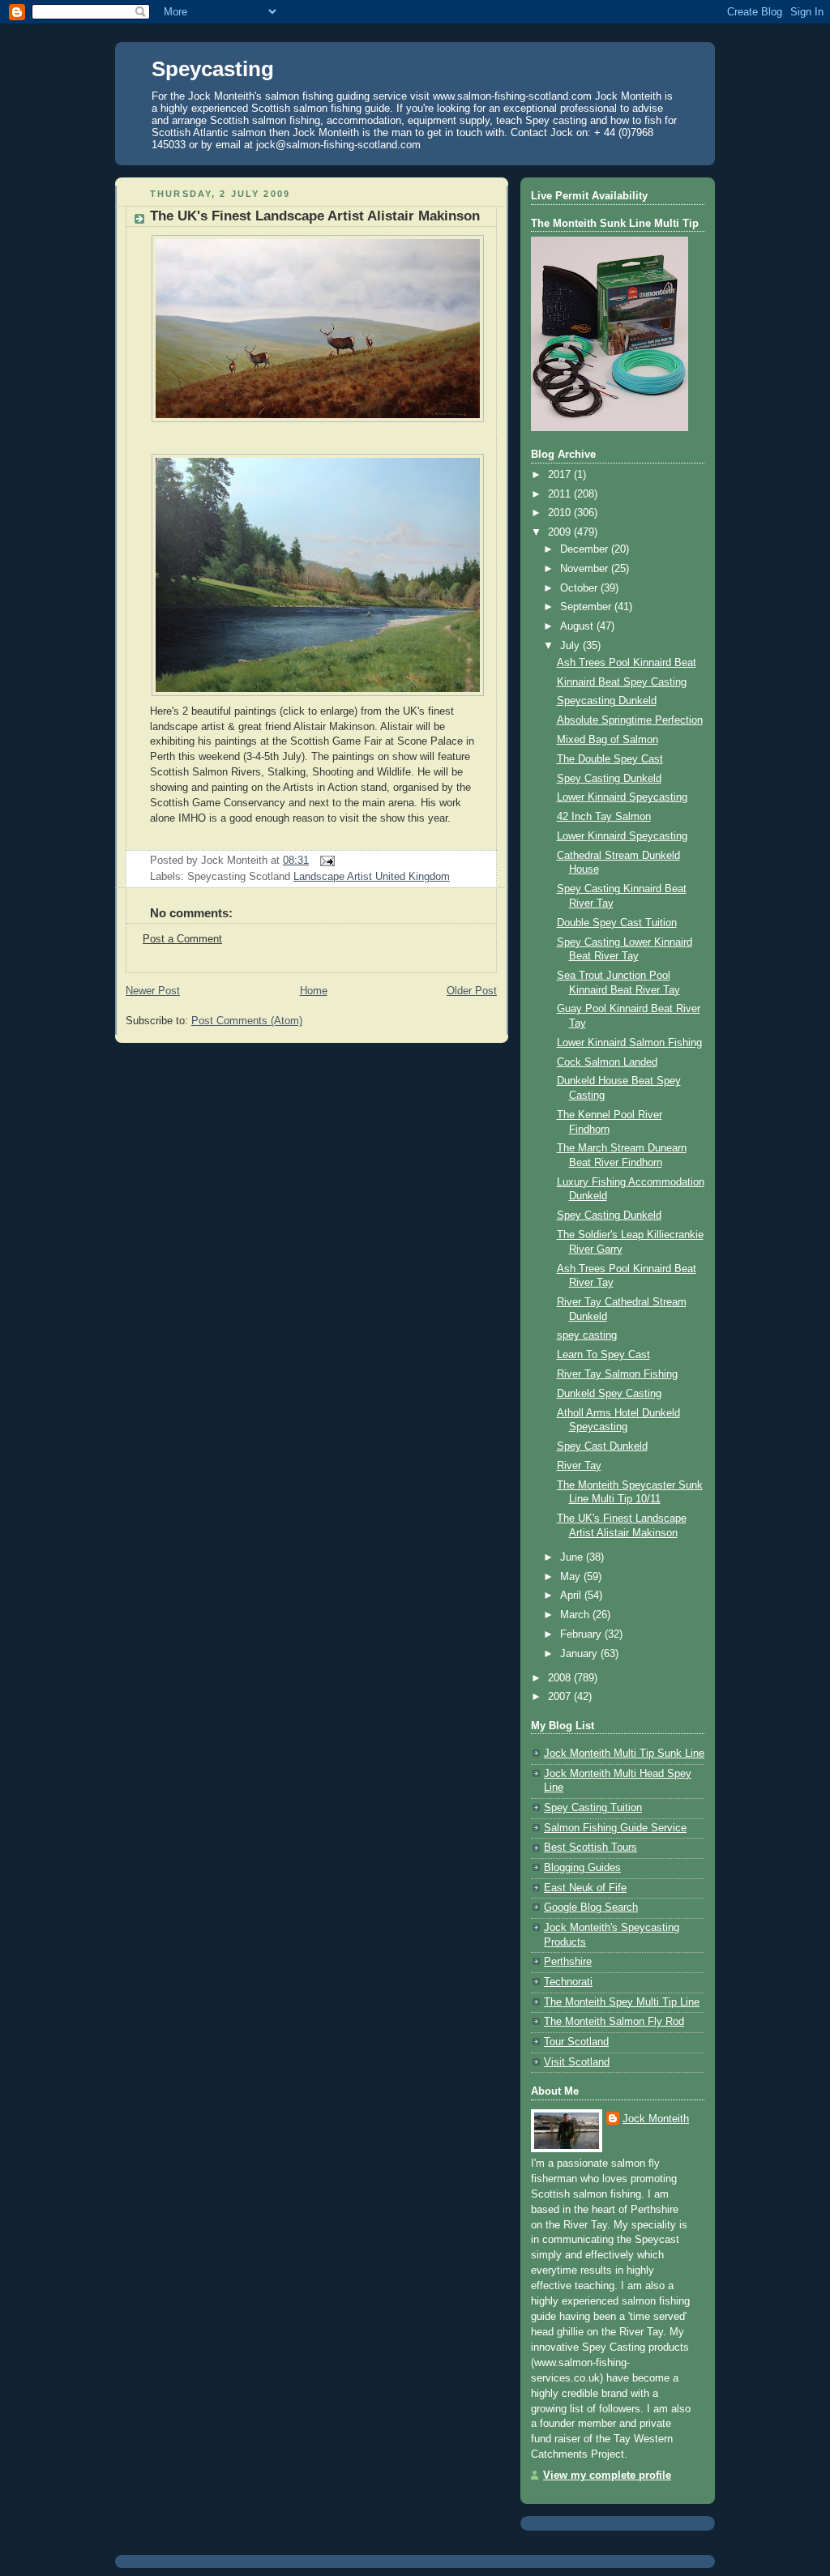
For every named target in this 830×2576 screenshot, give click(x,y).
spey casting (587, 1335)
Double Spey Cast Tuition (617, 923)
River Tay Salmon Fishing (617, 1374)
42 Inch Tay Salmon (604, 817)
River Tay (579, 1466)
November (586, 569)
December (586, 549)
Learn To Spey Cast (603, 1355)
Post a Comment (182, 939)
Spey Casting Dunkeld (609, 779)
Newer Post (153, 991)
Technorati (568, 1982)
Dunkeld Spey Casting (609, 1394)
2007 (561, 1697)
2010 (561, 513)
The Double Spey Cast (610, 759)
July (571, 646)
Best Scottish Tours (590, 1848)
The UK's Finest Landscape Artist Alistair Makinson (315, 216)
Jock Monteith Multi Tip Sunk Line (624, 1754)
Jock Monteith (656, 2119)
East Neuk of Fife (585, 1888)
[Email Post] (325, 861)
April (572, 1596)
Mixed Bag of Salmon (608, 740)
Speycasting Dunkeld (607, 701)
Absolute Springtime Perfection (630, 720)
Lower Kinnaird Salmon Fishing (629, 1043)
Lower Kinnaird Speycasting (622, 797)
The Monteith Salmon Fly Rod (614, 2022)
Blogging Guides (582, 1868)
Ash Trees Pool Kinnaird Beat (627, 663)
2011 (561, 494)
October (580, 588)
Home (314, 991)
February (582, 1634)
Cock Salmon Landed (607, 1062)
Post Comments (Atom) (247, 1021)
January (580, 1654)
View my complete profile (607, 2476)
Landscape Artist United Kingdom (372, 877)
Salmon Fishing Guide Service (615, 1828)
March (576, 1615)
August (578, 626)
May (572, 1577)
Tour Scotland (576, 2042)
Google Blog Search (591, 1907)
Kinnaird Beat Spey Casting (622, 682)
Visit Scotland (577, 2062)
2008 (561, 1678)
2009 (561, 532)
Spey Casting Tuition (593, 1808)
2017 (561, 475)
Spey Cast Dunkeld (602, 1446)
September (587, 607)
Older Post (472, 991)
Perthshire (568, 1962)
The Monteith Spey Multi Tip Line (622, 2002)
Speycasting (213, 69)
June (573, 1557)
